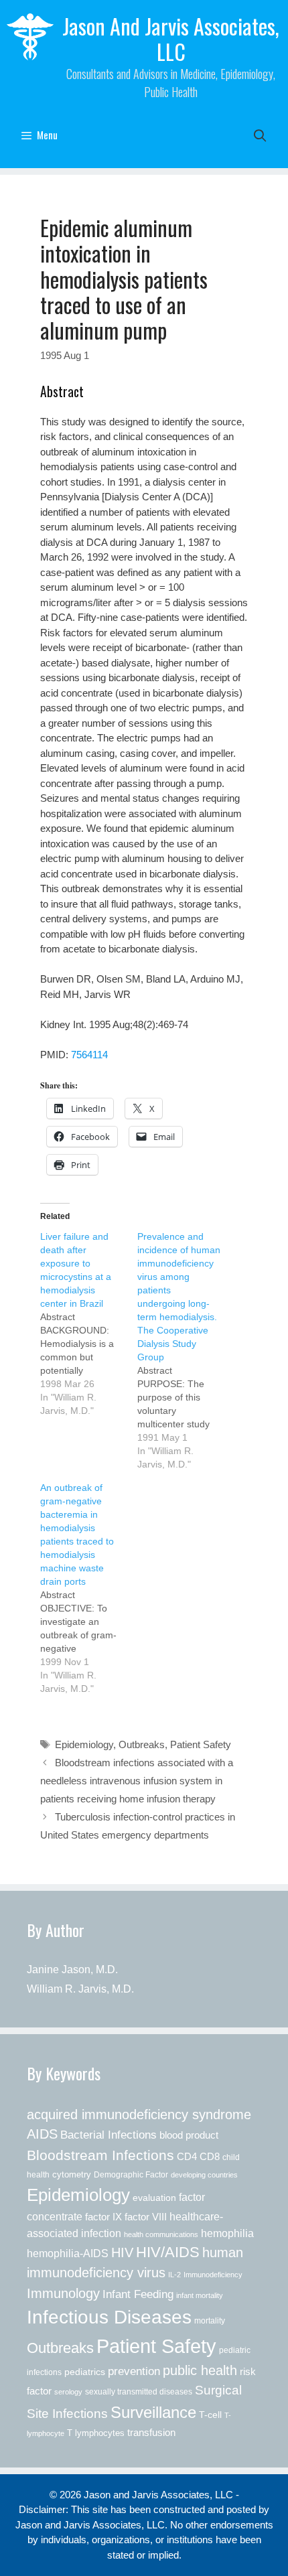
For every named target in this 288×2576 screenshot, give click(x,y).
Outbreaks (142, 1744)
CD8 (210, 2157)
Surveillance (153, 2412)
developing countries (204, 2175)
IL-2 (174, 2275)
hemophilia (227, 2233)
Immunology (63, 2293)
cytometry (72, 2175)
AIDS (42, 2134)
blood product (189, 2135)
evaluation (154, 2198)
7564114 (89, 1055)
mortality (210, 2321)
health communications (161, 2234)
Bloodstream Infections (100, 2155)
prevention (134, 2371)
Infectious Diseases (109, 2317)
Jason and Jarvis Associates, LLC (171, 39)
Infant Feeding (138, 2294)
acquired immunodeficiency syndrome (139, 2115)
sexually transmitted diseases (139, 2392)
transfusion (151, 2432)
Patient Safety (201, 1744)
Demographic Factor (131, 2175)
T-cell (210, 2415)
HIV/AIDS (168, 2252)
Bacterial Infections (109, 2135)
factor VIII (146, 2217)
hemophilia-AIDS (68, 2253)
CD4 (187, 2156)
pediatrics (85, 2372)
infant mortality (200, 2295)
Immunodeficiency (213, 2275)
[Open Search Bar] (260, 135)
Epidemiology (84, 1744)
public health (200, 2370)
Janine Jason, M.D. (72, 1970)
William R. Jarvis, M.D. (80, 1989)
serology (68, 2392)
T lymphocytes (96, 2433)
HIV (122, 2252)
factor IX (103, 2217)
